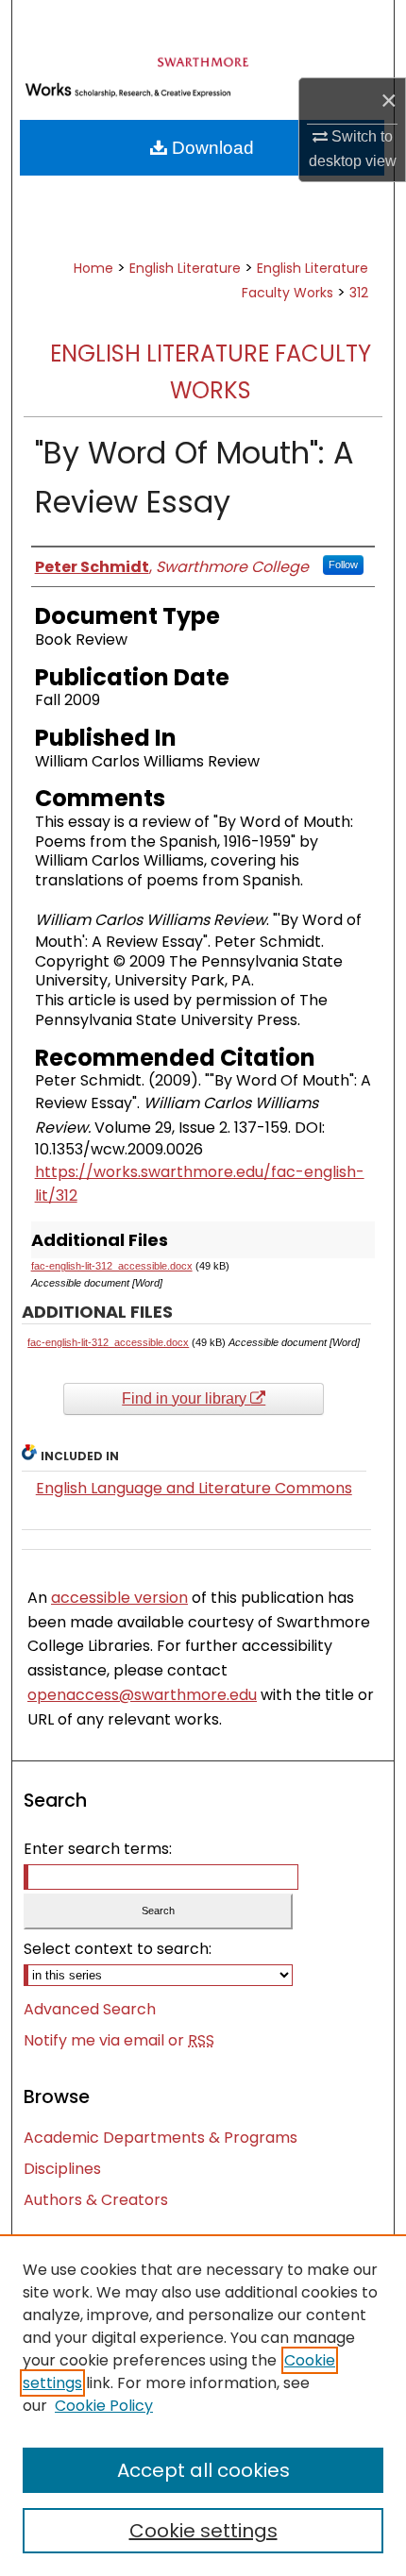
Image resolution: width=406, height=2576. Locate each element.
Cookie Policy (104, 2406)
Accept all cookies (203, 2470)
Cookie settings (203, 2531)
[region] (203, 2405)
